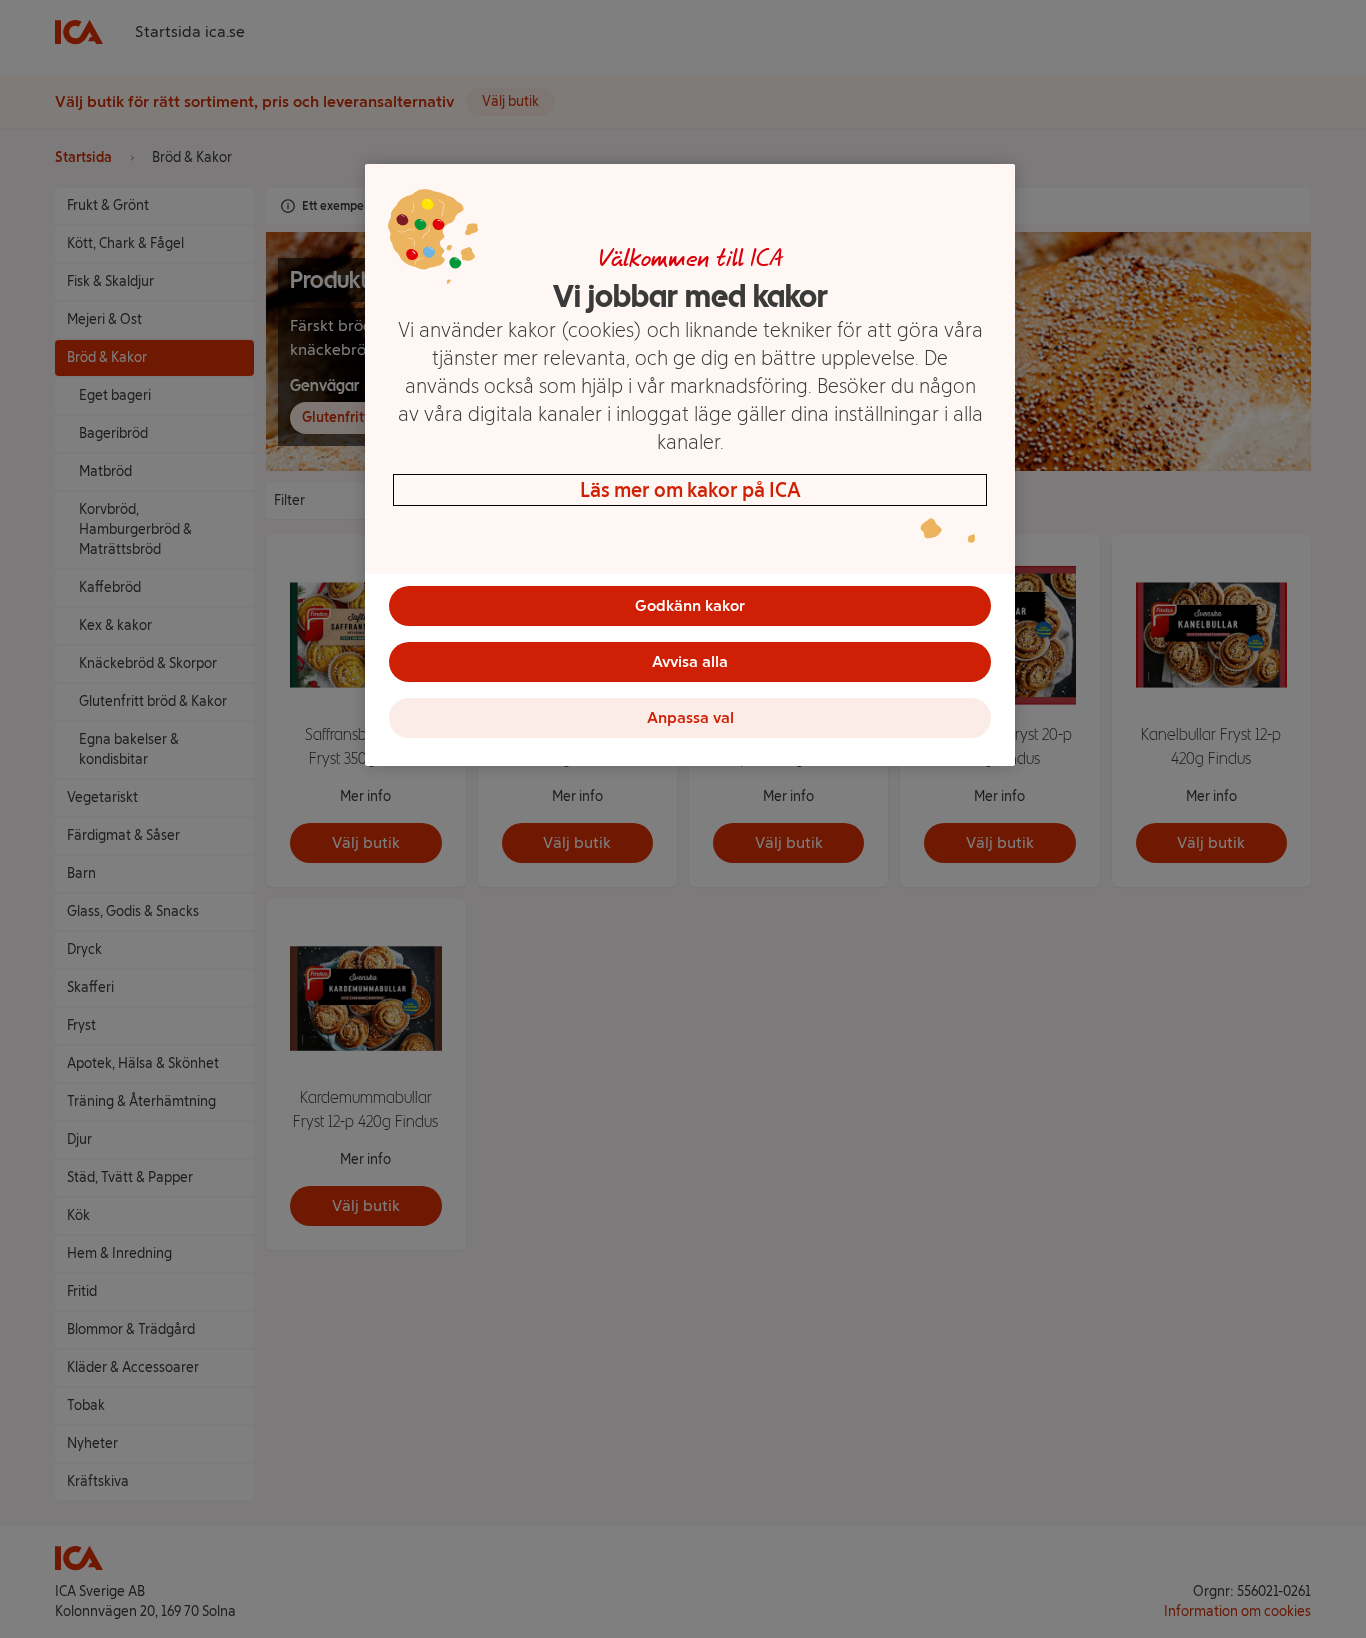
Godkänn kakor (690, 605)
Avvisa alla (690, 661)
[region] (690, 465)
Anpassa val (690, 717)
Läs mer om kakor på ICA (690, 490)
